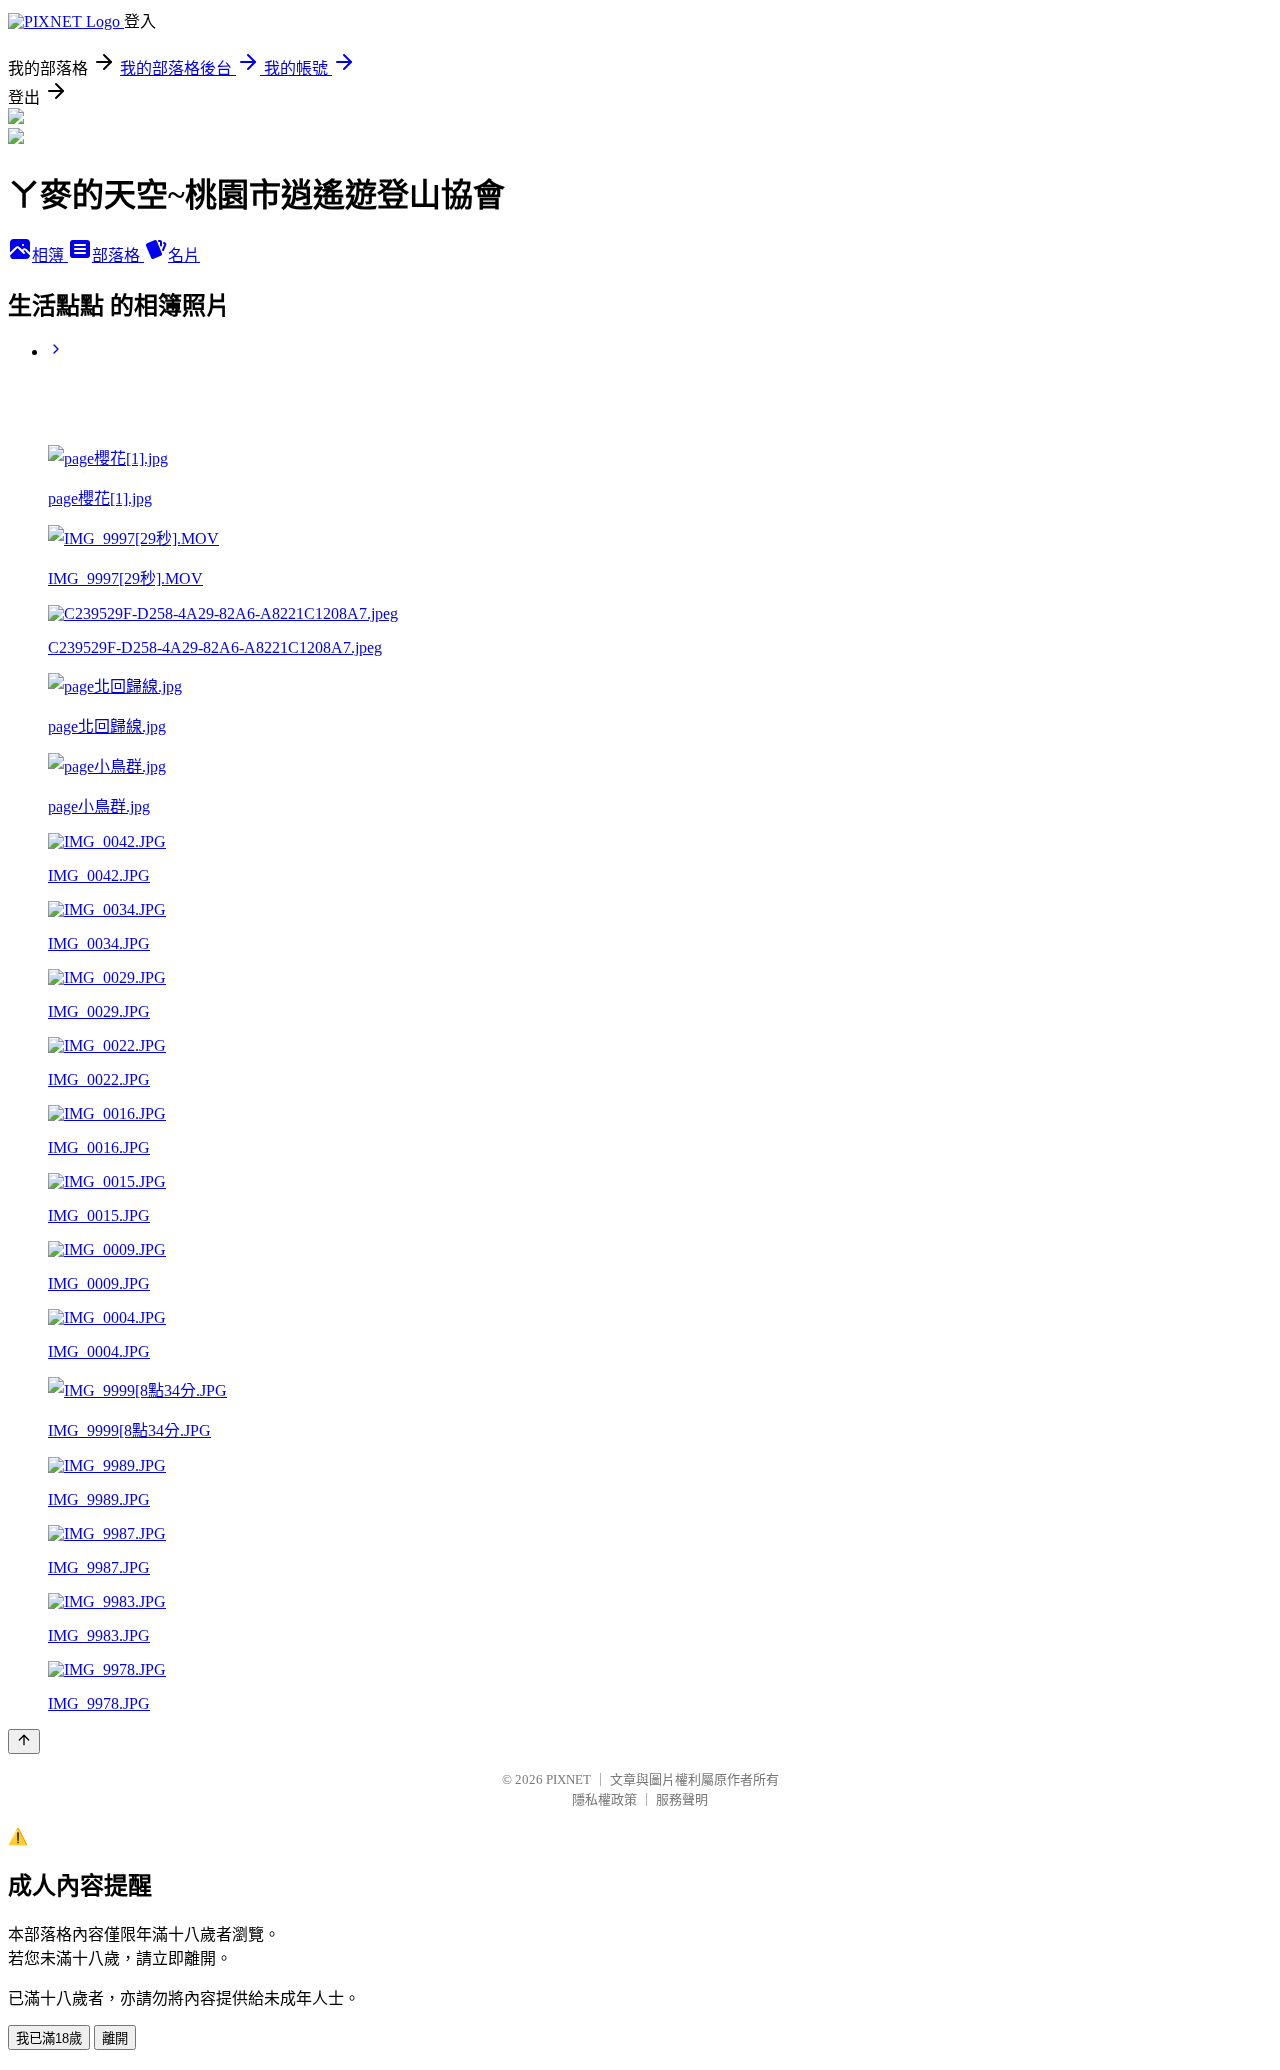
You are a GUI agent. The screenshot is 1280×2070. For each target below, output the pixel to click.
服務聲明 (682, 1799)
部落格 (118, 255)
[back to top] (24, 1741)
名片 (184, 255)
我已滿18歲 (49, 2038)
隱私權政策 (604, 1799)
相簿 (50, 255)
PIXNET (568, 1779)
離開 (115, 2038)
